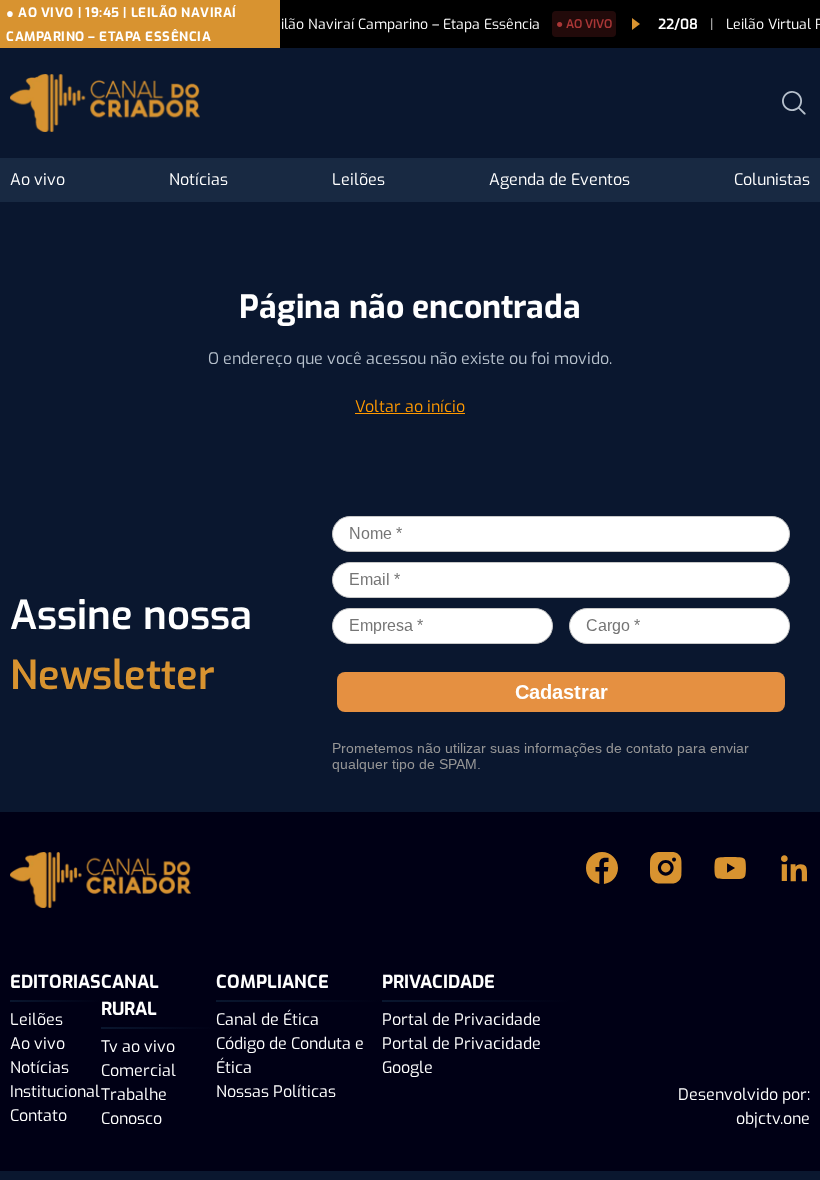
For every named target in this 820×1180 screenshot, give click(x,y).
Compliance (272, 982)
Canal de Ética (267, 1019)
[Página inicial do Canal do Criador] (105, 106)
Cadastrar (561, 692)
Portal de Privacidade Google (461, 1055)
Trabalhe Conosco (134, 1106)
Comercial (138, 1070)
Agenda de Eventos (559, 179)
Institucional (55, 1091)
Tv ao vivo (138, 1046)
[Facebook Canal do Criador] (602, 883)
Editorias (55, 982)
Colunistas (772, 179)
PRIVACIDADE (438, 982)
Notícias (198, 179)
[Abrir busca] (794, 103)
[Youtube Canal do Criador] (730, 883)
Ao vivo (37, 179)
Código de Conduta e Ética (290, 1055)
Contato (38, 1115)
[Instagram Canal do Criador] (666, 883)
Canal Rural (130, 995)
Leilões (358, 179)
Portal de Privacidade (461, 1019)
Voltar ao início (410, 406)
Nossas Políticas (276, 1091)
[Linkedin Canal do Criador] (794, 883)
